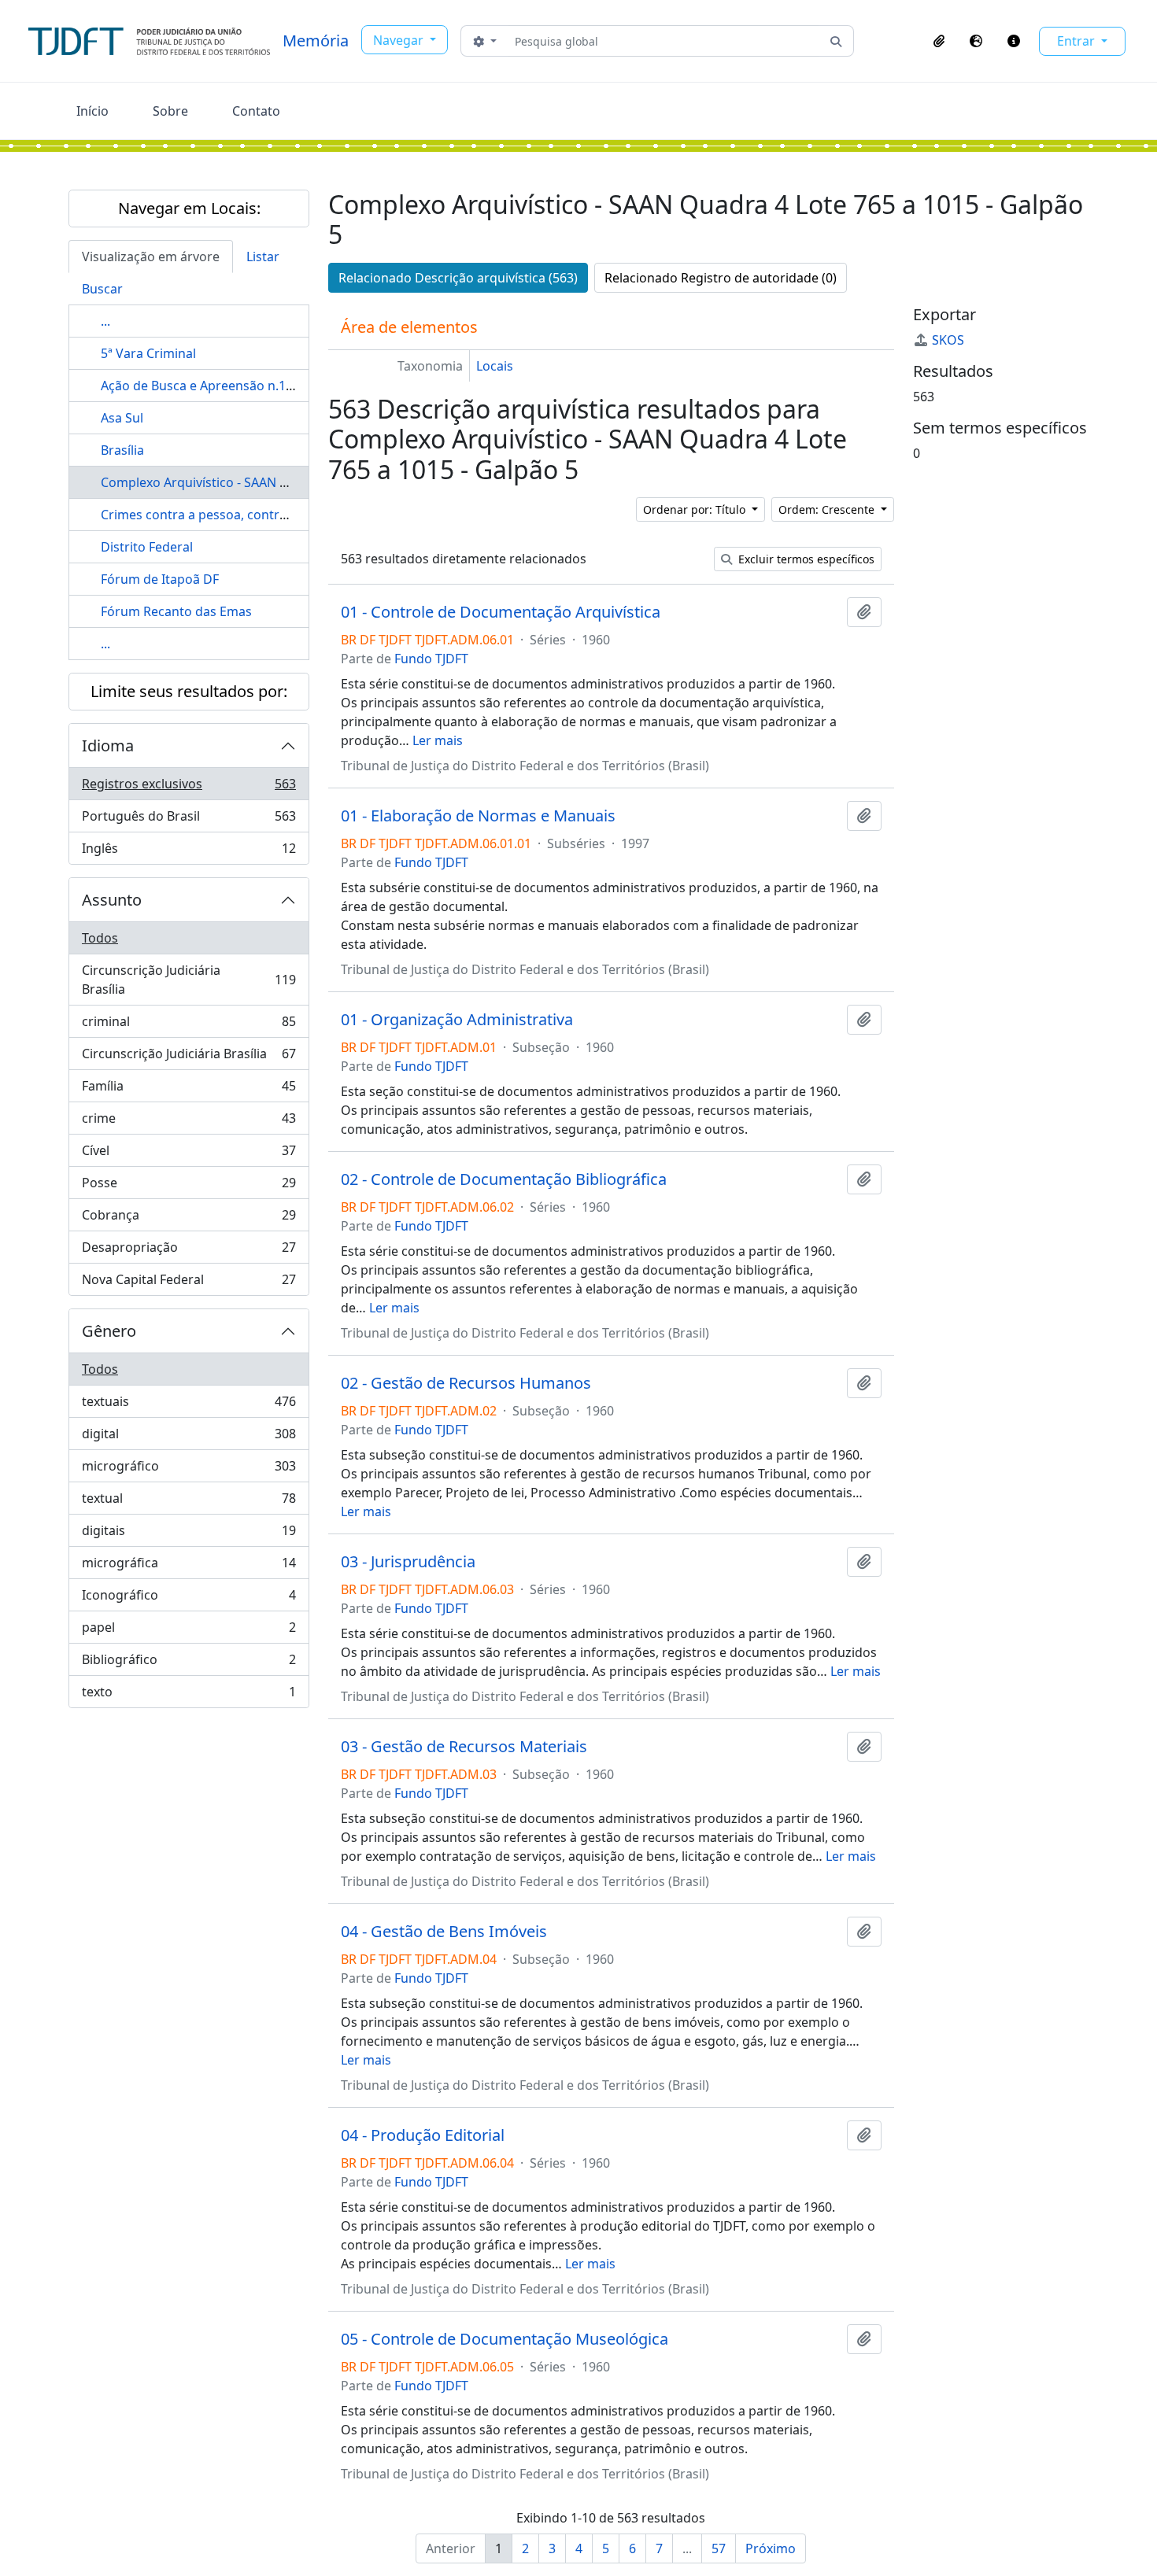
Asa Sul (122, 418)
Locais (495, 366)
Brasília (122, 450)
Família (189, 1090)
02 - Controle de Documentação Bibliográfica (504, 1179)
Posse (189, 1187)
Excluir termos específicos (805, 559)
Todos (100, 938)
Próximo (771, 2548)
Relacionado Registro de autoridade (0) (721, 278)
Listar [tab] (263, 256)
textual (189, 1502)
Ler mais (438, 740)
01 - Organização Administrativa (457, 1020)
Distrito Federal (147, 547)
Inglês (189, 852)
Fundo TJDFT (431, 659)
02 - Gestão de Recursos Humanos (466, 1383)
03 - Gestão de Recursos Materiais (464, 1747)
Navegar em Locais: (189, 208)
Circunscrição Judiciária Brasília (189, 980)
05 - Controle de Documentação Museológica (505, 2339)
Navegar (400, 40)
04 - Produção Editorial (423, 2135)
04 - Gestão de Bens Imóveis (444, 1932)
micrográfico (189, 1470)
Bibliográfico (189, 1663)
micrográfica (189, 1567)
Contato (256, 111)
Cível (189, 1154)
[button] (939, 41)
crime (189, 1122)
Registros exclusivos (189, 788)
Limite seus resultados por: (189, 691)
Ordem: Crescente (828, 509)
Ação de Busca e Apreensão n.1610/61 (213, 386)
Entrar (1078, 41)
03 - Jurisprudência (408, 1562)
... (105, 321)
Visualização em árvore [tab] (151, 256)
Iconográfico (189, 1599)
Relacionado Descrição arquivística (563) (458, 278)
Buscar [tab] (102, 289)
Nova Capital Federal (189, 1283)
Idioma (108, 745)
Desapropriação (189, 1251)
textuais (189, 1405)
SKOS (948, 340)
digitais (189, 1534)
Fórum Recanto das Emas (176, 611)
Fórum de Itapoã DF (160, 579)
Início (92, 111)
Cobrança (189, 1219)
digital (189, 1437)
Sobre (170, 111)
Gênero (109, 1331)
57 (719, 2548)
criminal (189, 1025)
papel (189, 1631)
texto (189, 1695)
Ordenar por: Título (696, 509)
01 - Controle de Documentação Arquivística (501, 612)
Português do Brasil (189, 820)
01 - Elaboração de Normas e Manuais (478, 816)
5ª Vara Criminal (148, 353)
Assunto (112, 900)
